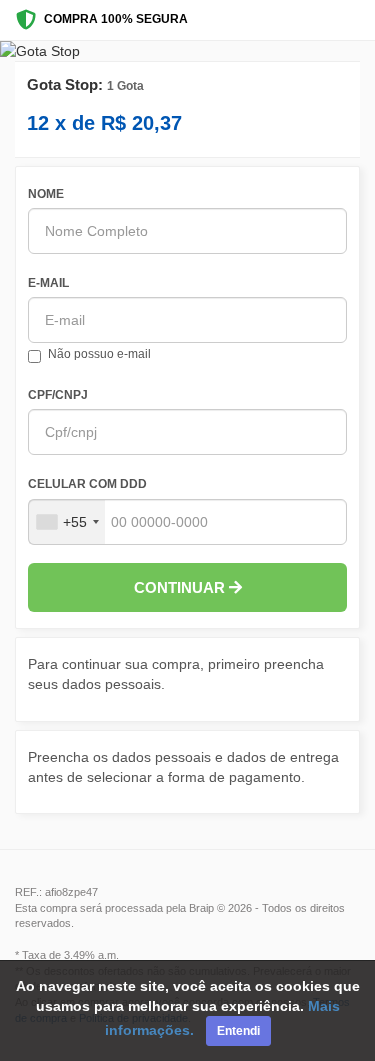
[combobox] (67, 522)
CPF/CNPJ (58, 395)
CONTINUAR (181, 587)
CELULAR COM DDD (87, 484)
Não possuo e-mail (99, 354)
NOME (46, 194)
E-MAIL (48, 283)
